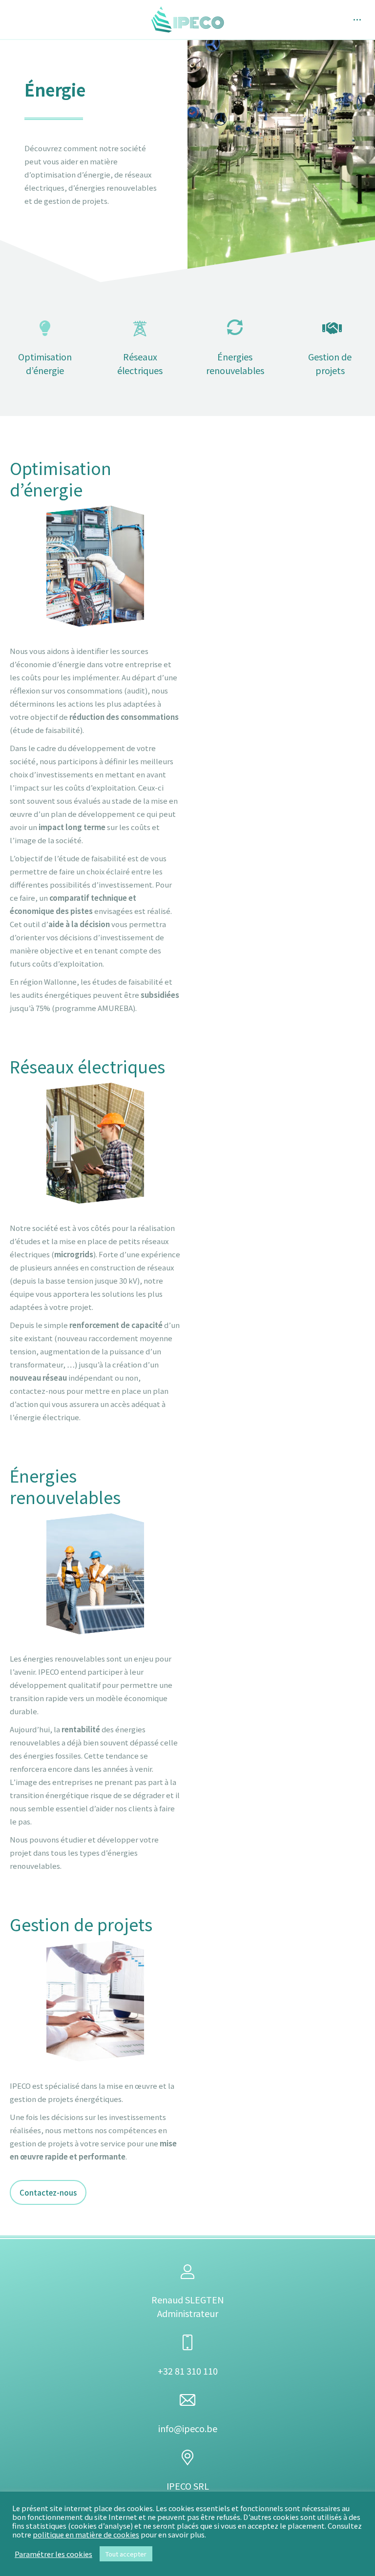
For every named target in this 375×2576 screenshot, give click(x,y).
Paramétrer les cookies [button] (53, 2554)
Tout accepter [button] (126, 2554)
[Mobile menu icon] (357, 20)
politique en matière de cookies (86, 2534)
